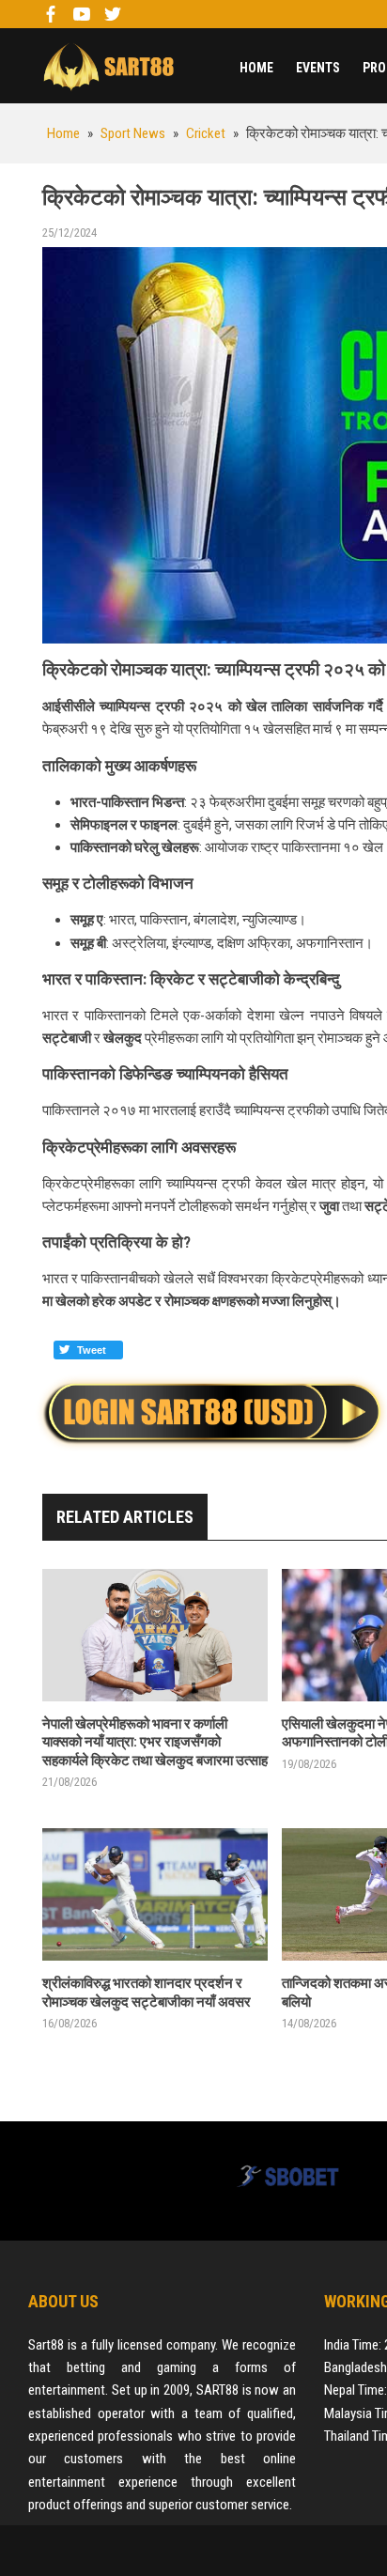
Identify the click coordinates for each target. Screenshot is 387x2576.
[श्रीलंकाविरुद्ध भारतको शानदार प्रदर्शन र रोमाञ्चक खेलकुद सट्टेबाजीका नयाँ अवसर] (155, 1894)
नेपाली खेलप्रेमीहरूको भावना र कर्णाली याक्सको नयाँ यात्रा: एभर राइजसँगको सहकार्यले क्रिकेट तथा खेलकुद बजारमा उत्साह (155, 1742)
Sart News (108, 66)
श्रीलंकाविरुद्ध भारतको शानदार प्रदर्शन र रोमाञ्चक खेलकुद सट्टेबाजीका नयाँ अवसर (147, 1993)
